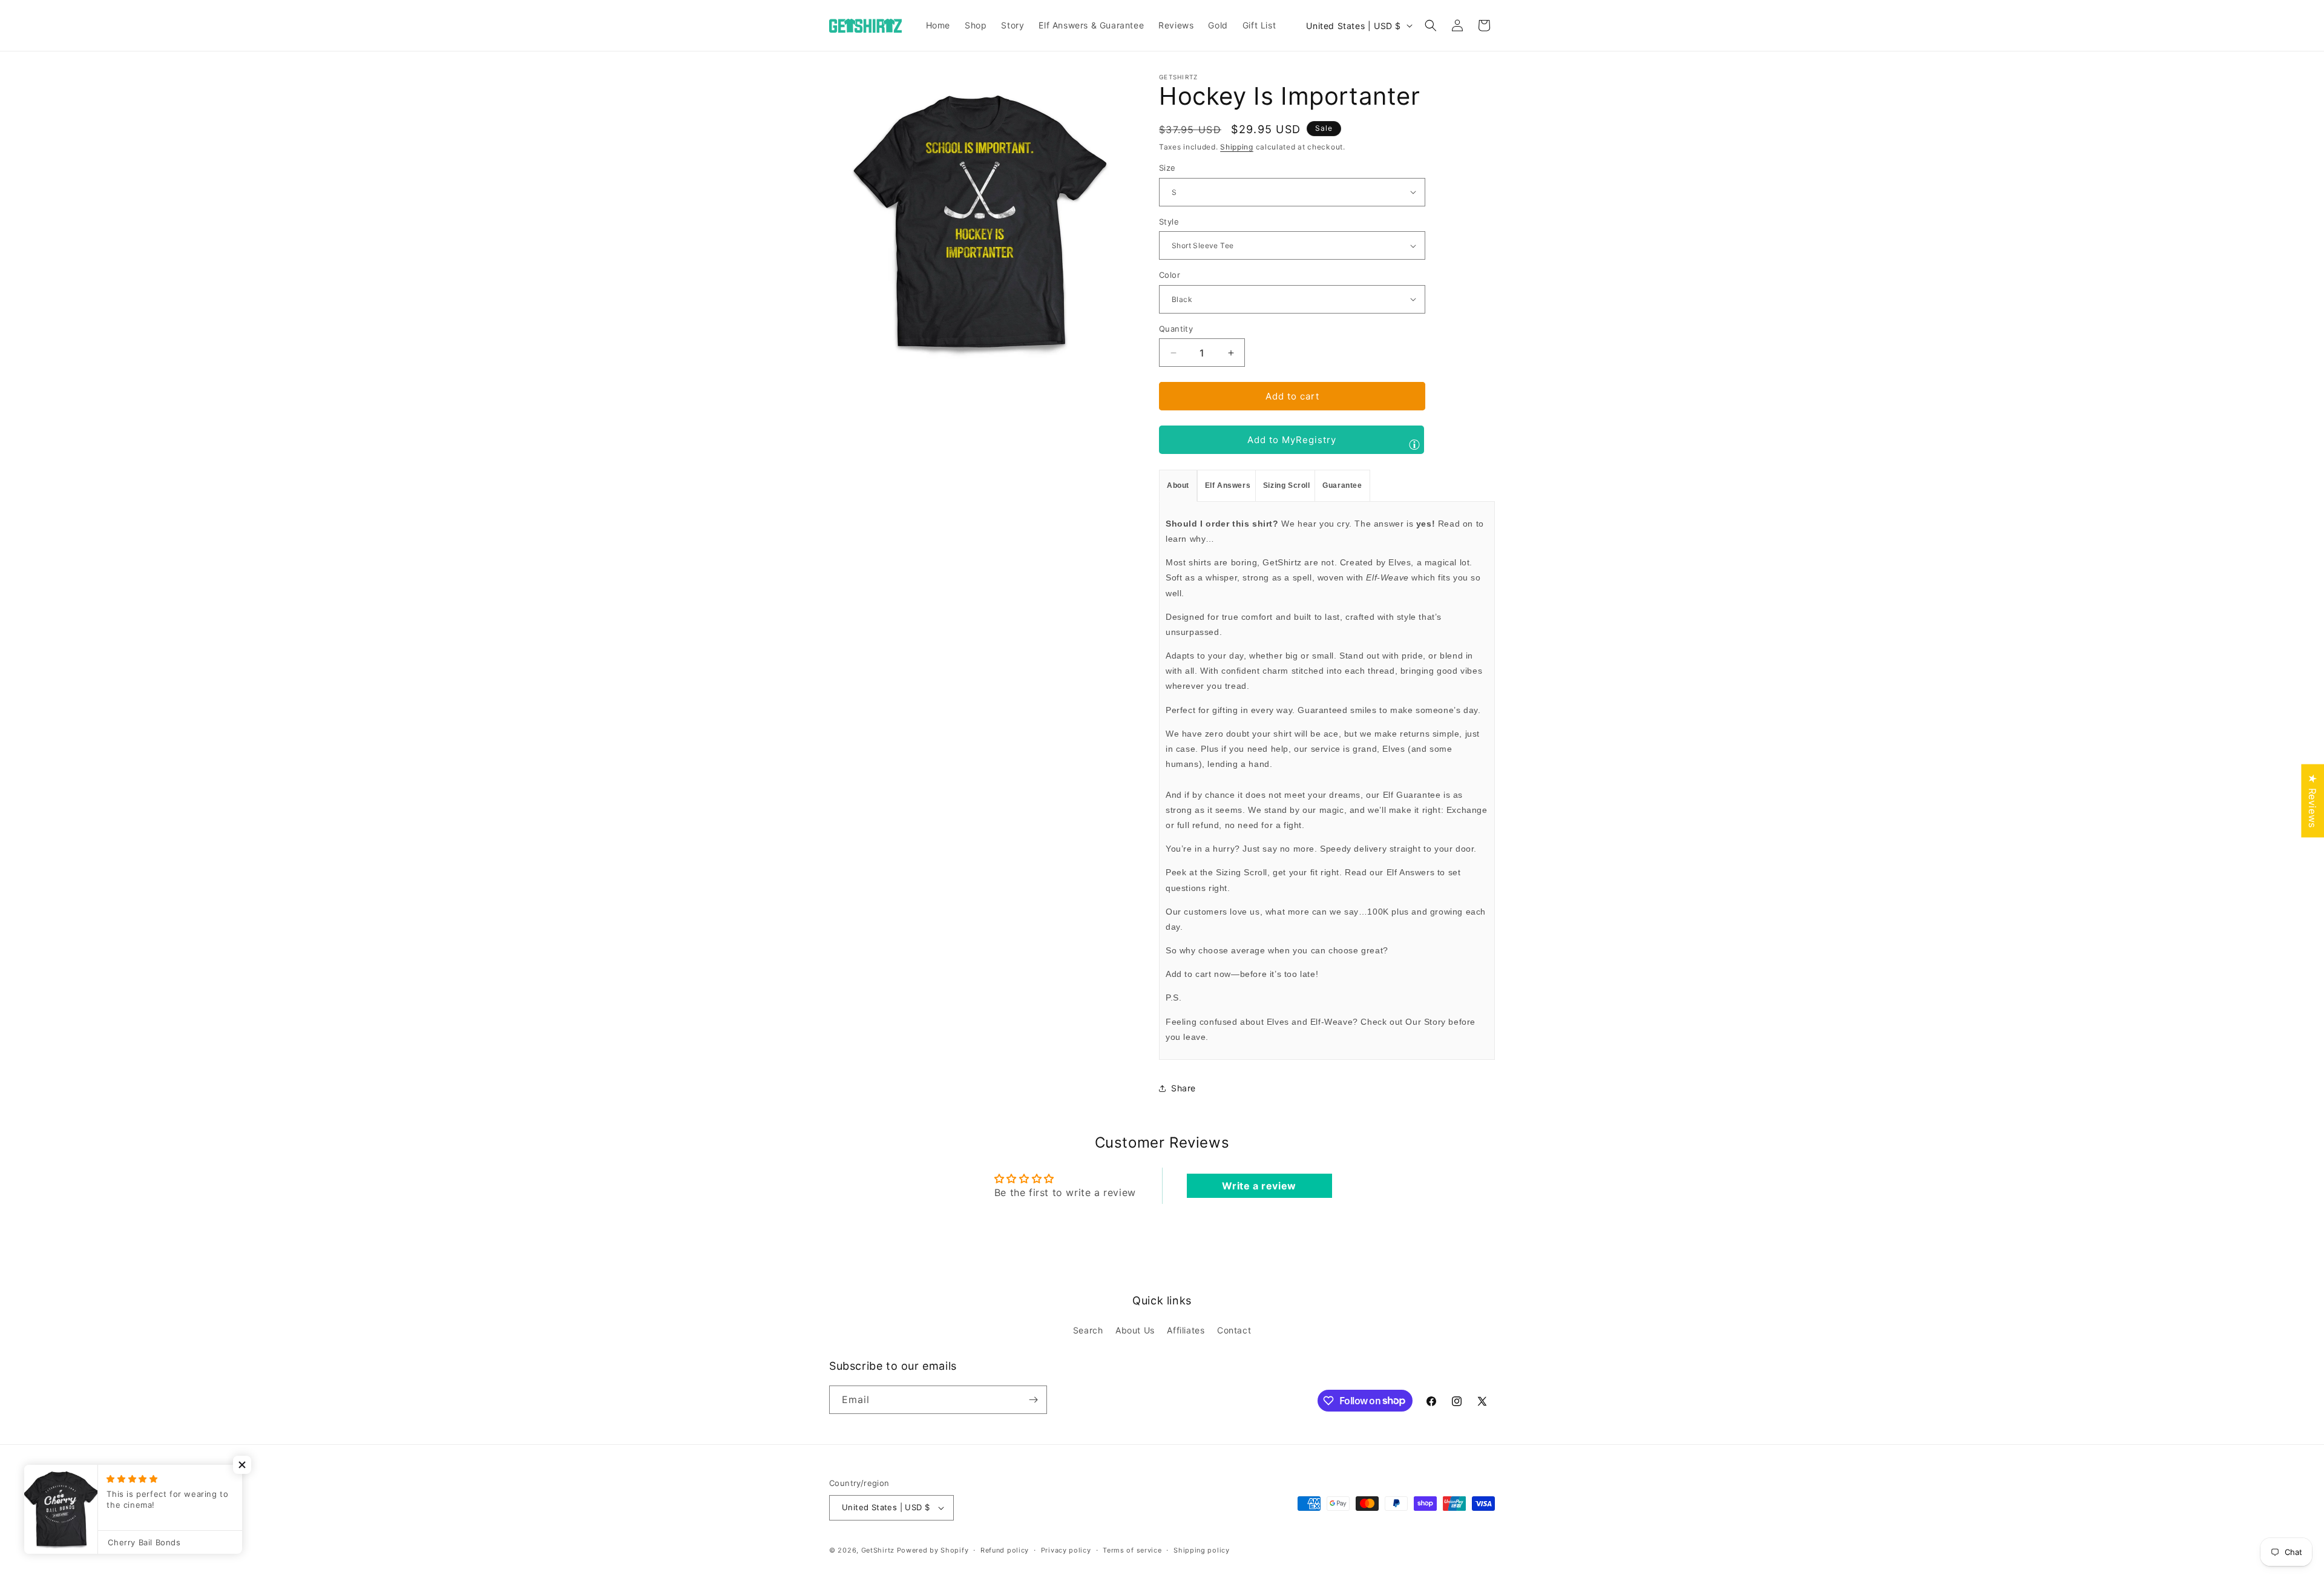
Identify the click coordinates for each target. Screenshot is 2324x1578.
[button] (1431, 25)
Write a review (1259, 1186)
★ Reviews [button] (2313, 801)
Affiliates (1186, 1330)
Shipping (1237, 147)
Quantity (1176, 329)
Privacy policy (1066, 1550)
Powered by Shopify (933, 1550)
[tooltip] (1414, 444)
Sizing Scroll (1287, 485)
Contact (1234, 1330)
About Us (1135, 1330)
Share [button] (1183, 1088)
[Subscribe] (1033, 1400)
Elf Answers (1228, 485)
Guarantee (1342, 485)
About (1178, 485)
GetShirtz (878, 1550)
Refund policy (1005, 1550)
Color (1170, 275)
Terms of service (1132, 1550)
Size (1167, 168)
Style (1169, 222)
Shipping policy (1202, 1550)
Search (1088, 1330)
